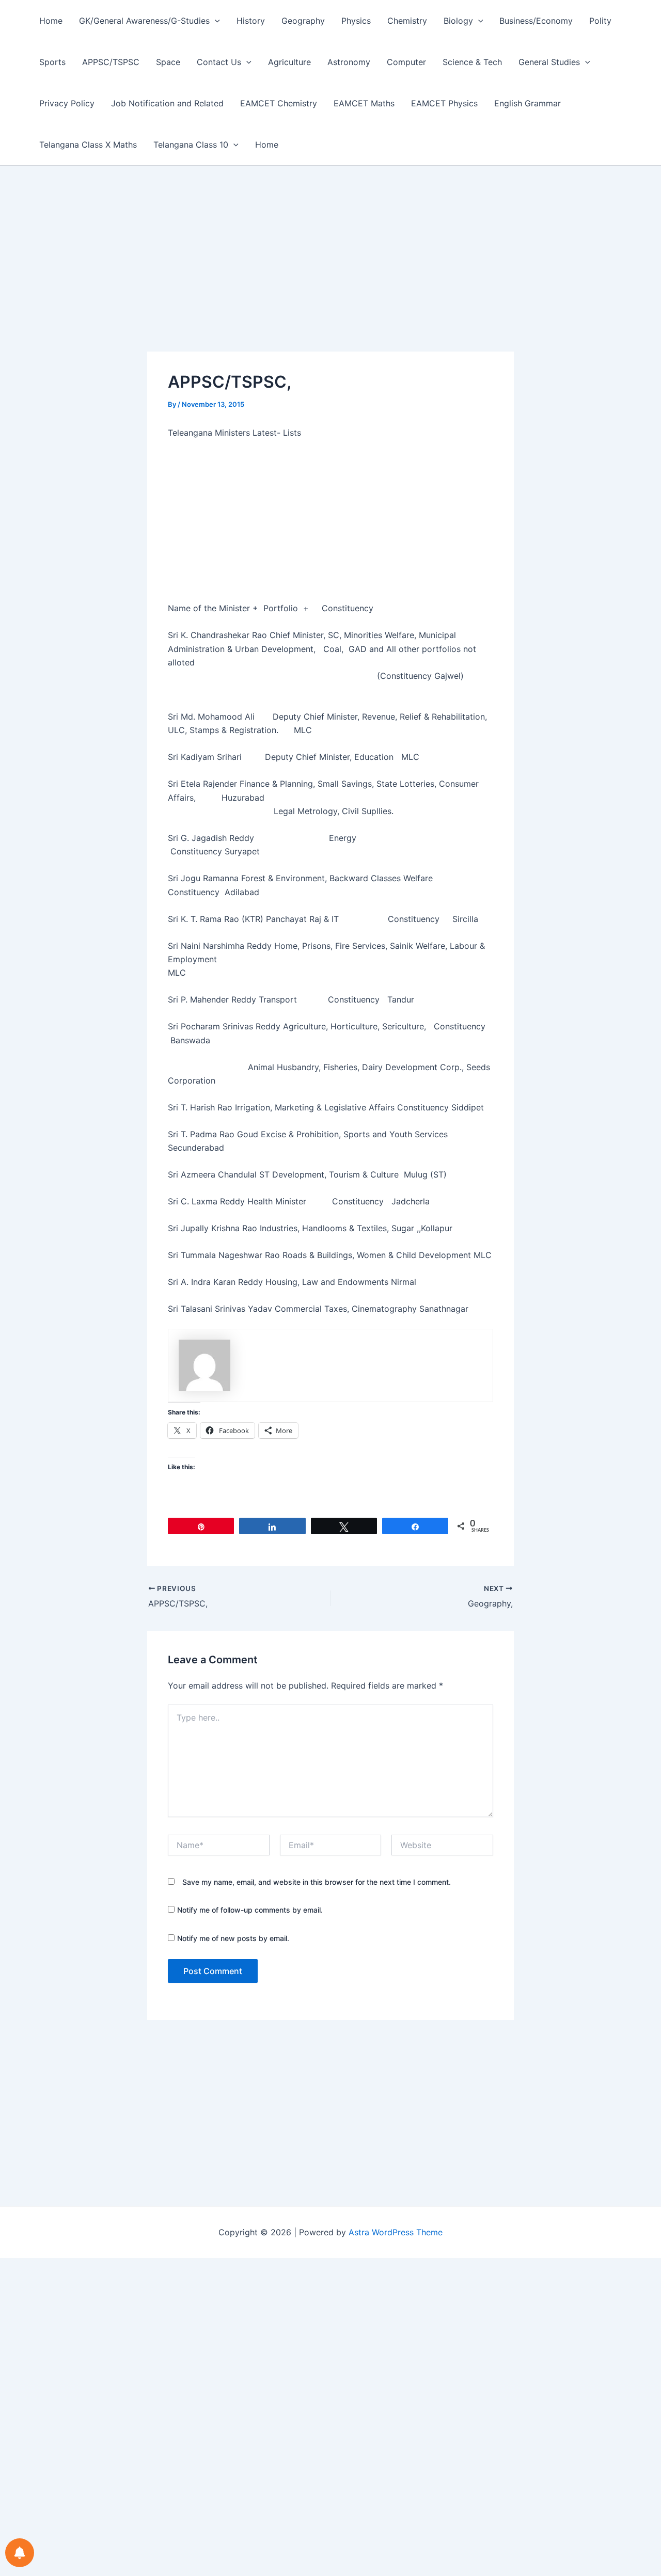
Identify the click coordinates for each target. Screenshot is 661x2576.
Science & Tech (472, 62)
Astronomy (349, 62)
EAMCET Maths (364, 103)
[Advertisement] (330, 275)
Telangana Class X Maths (88, 145)
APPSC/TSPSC (111, 62)
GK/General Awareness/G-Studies (144, 21)
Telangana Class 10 (191, 145)
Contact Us (219, 62)
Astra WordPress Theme (396, 2232)
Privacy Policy (67, 103)
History (251, 21)
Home (51, 21)
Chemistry (407, 21)
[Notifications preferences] (20, 2553)
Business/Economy (536, 21)
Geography (303, 21)
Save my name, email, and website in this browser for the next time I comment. (317, 1882)
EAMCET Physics (444, 103)
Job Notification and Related (167, 103)
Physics (356, 21)
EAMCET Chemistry (279, 103)
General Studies (549, 62)
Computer (406, 62)
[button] (215, 21)
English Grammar (528, 103)
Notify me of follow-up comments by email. (250, 1910)
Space (168, 62)
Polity (600, 21)
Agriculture (289, 62)
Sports (52, 62)
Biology (458, 21)
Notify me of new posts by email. (233, 1938)
